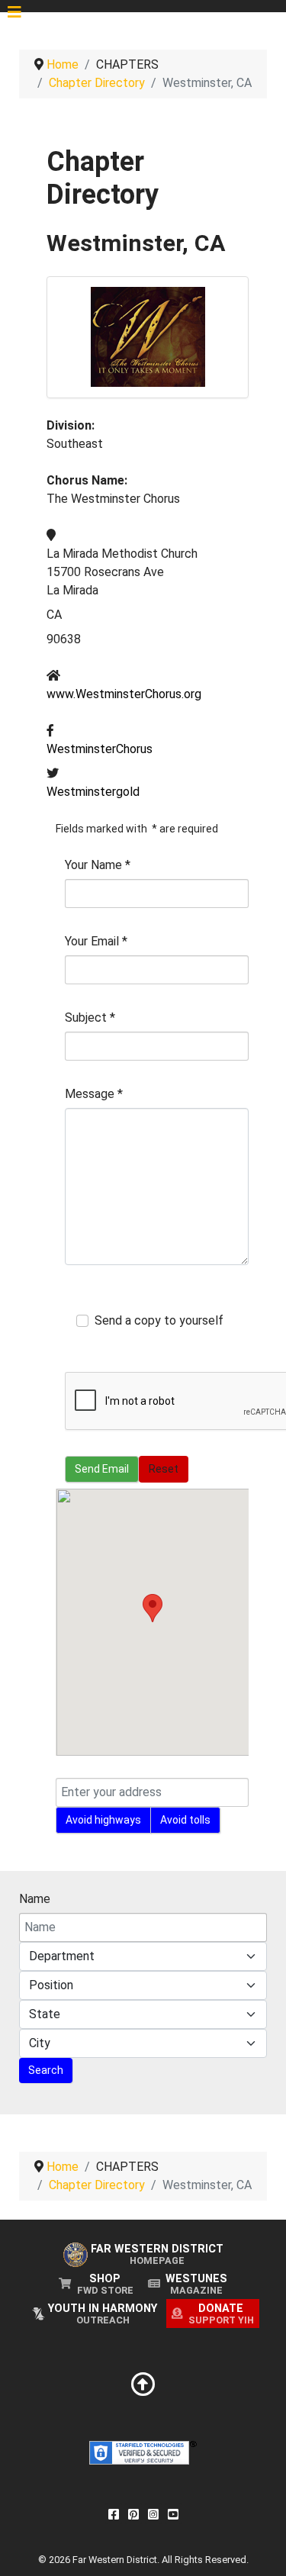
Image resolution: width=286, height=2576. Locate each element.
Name (35, 1899)
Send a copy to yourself (159, 1320)
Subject (90, 1018)
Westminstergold (93, 792)
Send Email (102, 1469)
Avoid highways (103, 1820)
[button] (153, 1608)
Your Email (96, 941)
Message (94, 1094)
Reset (164, 1469)
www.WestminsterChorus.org (124, 694)
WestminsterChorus (100, 749)
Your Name (98, 865)
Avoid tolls (185, 1820)
